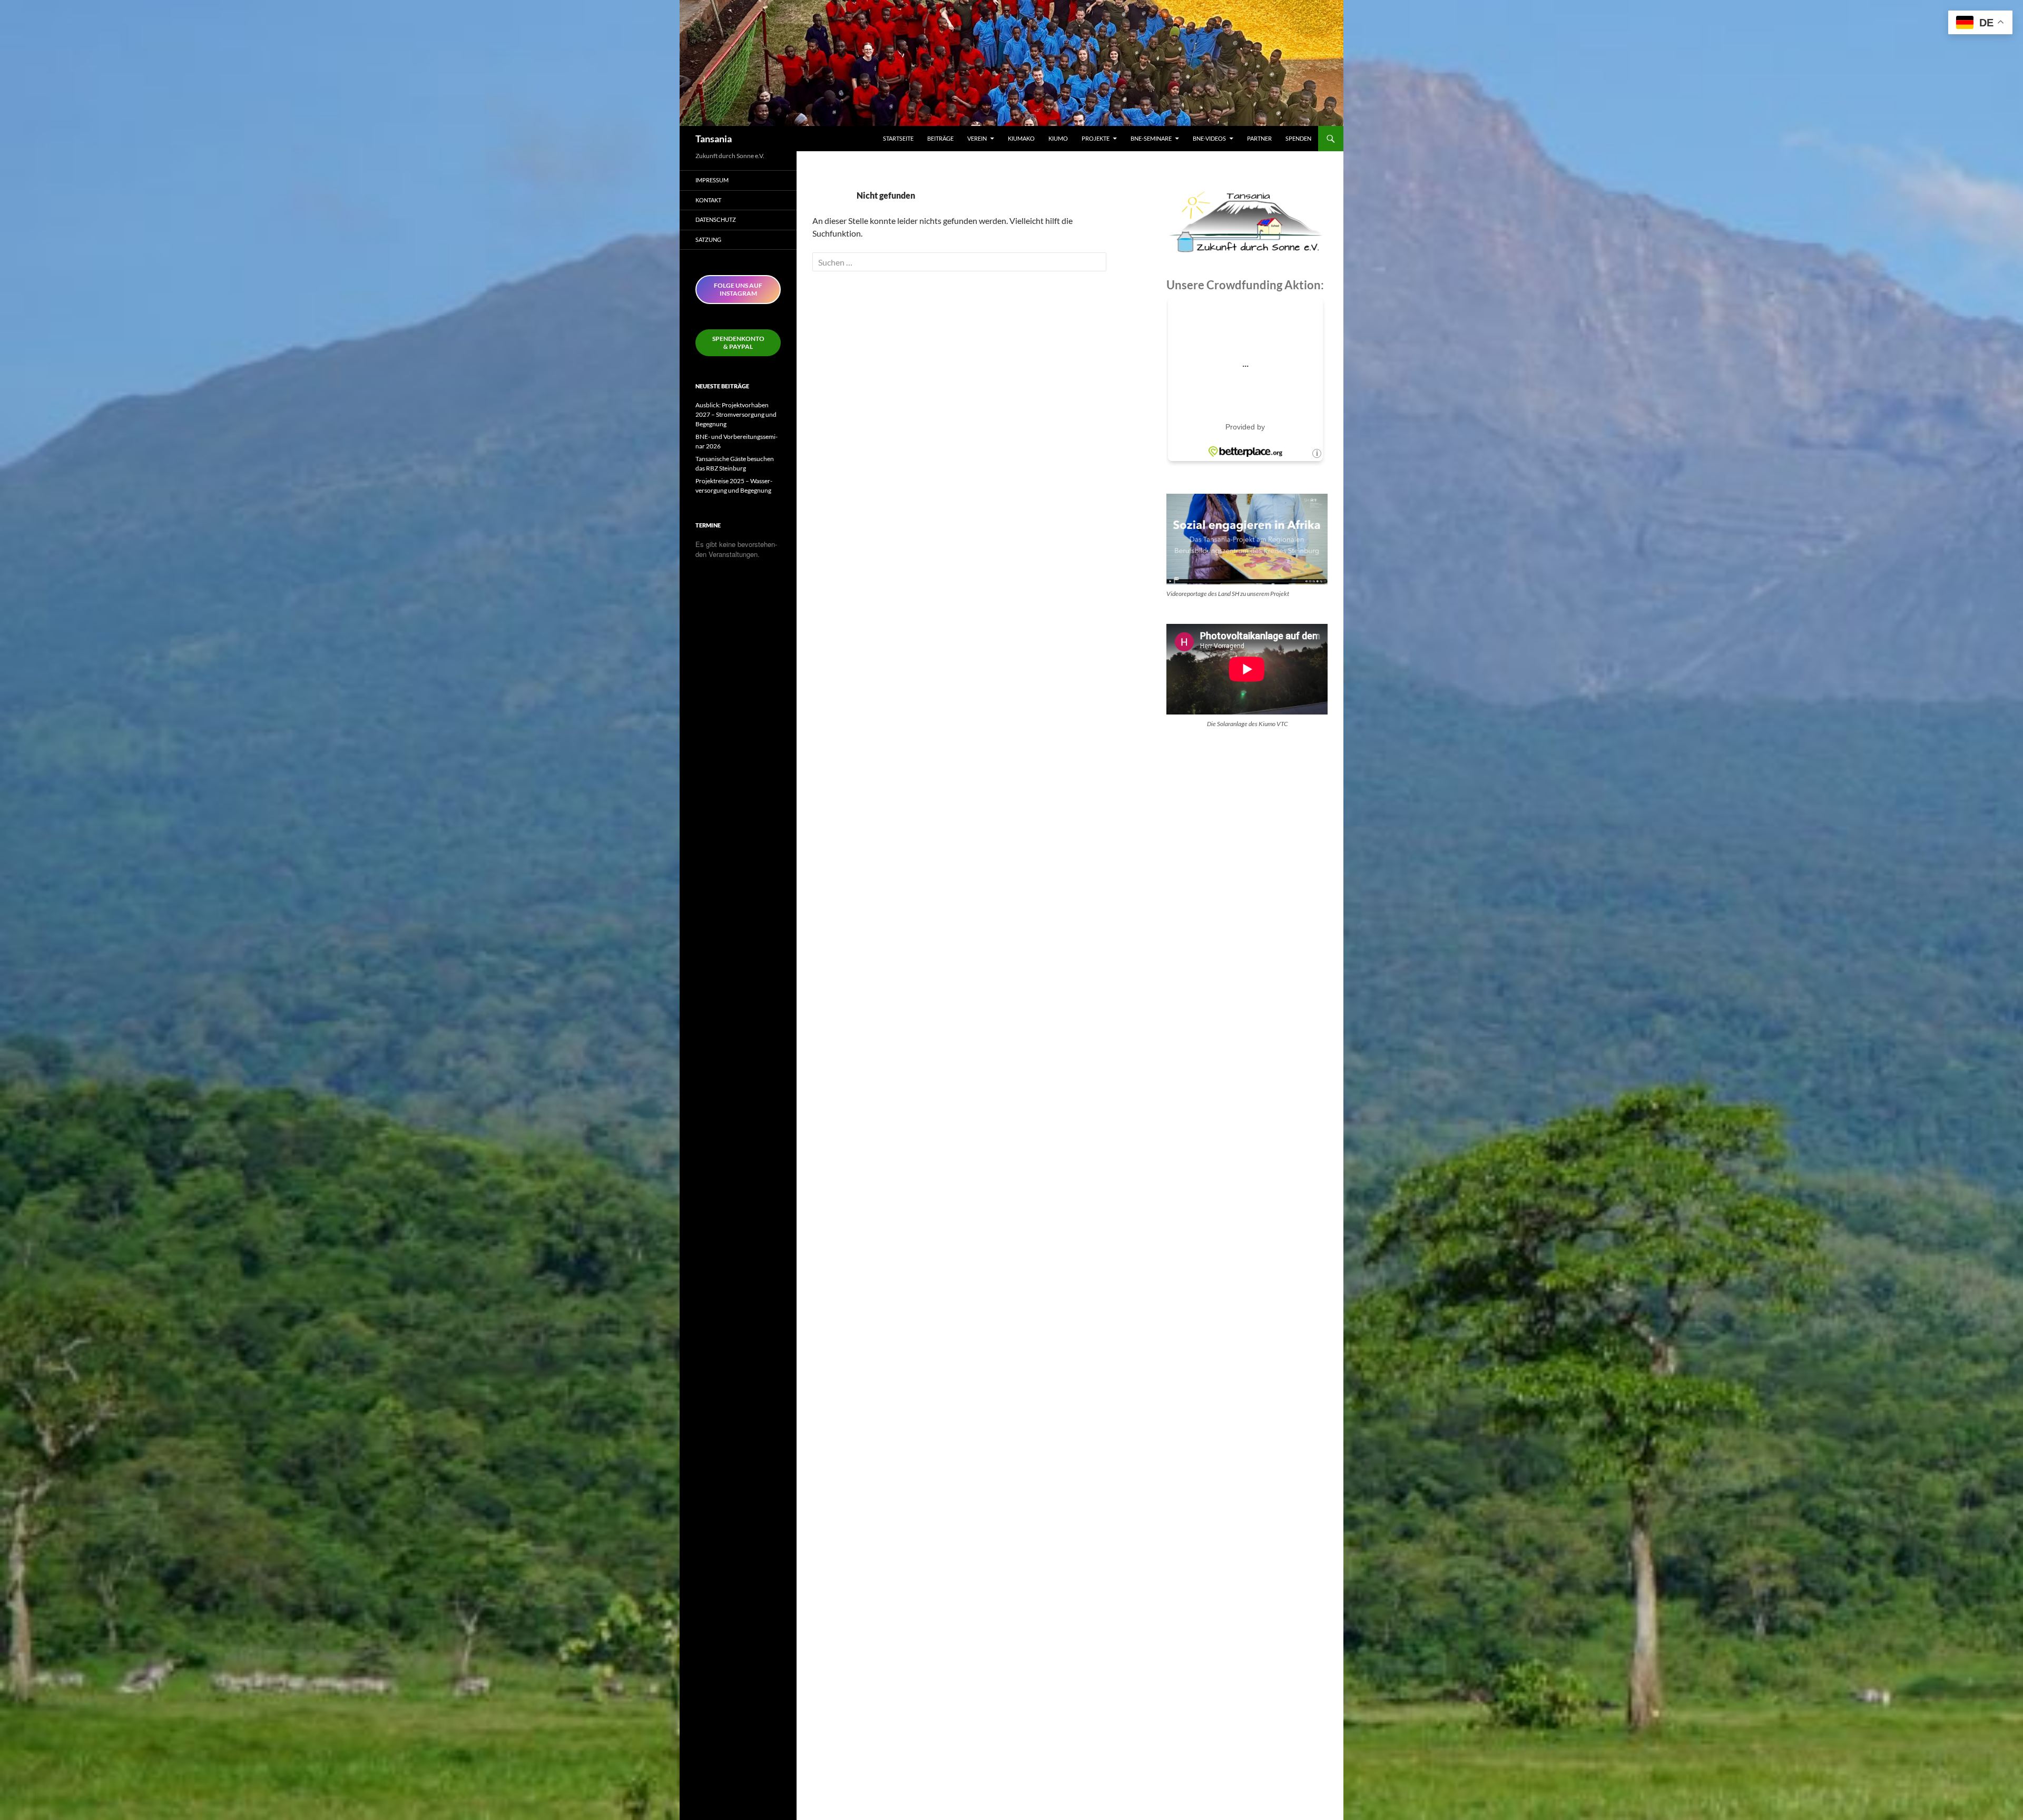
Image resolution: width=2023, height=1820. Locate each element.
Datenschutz (716, 219)
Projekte (1096, 138)
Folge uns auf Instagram (738, 289)
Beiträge (940, 138)
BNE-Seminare (1151, 138)
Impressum (712, 180)
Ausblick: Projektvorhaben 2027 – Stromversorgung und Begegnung (736, 414)
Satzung (708, 239)
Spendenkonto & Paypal (738, 343)
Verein (977, 138)
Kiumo (1058, 138)
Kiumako (1021, 138)
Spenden (1298, 138)
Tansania (714, 139)
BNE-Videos (1209, 138)
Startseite (898, 138)
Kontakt (708, 200)
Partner (1259, 138)
